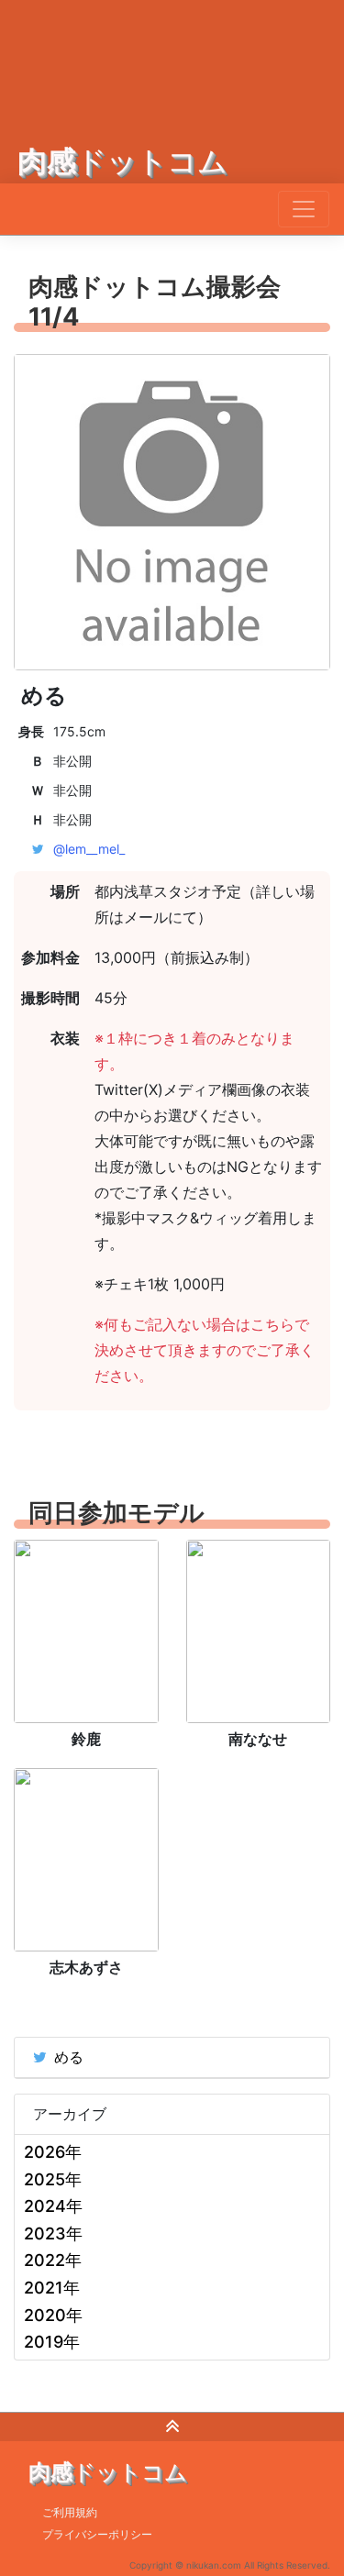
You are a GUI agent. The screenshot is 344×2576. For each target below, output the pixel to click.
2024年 (53, 2206)
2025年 (53, 2179)
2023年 (53, 2233)
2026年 (53, 2152)
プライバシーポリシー (97, 2534)
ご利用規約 (70, 2512)
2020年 (53, 2315)
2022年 (53, 2260)
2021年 (52, 2288)
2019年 (52, 2342)
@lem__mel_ (89, 849)
